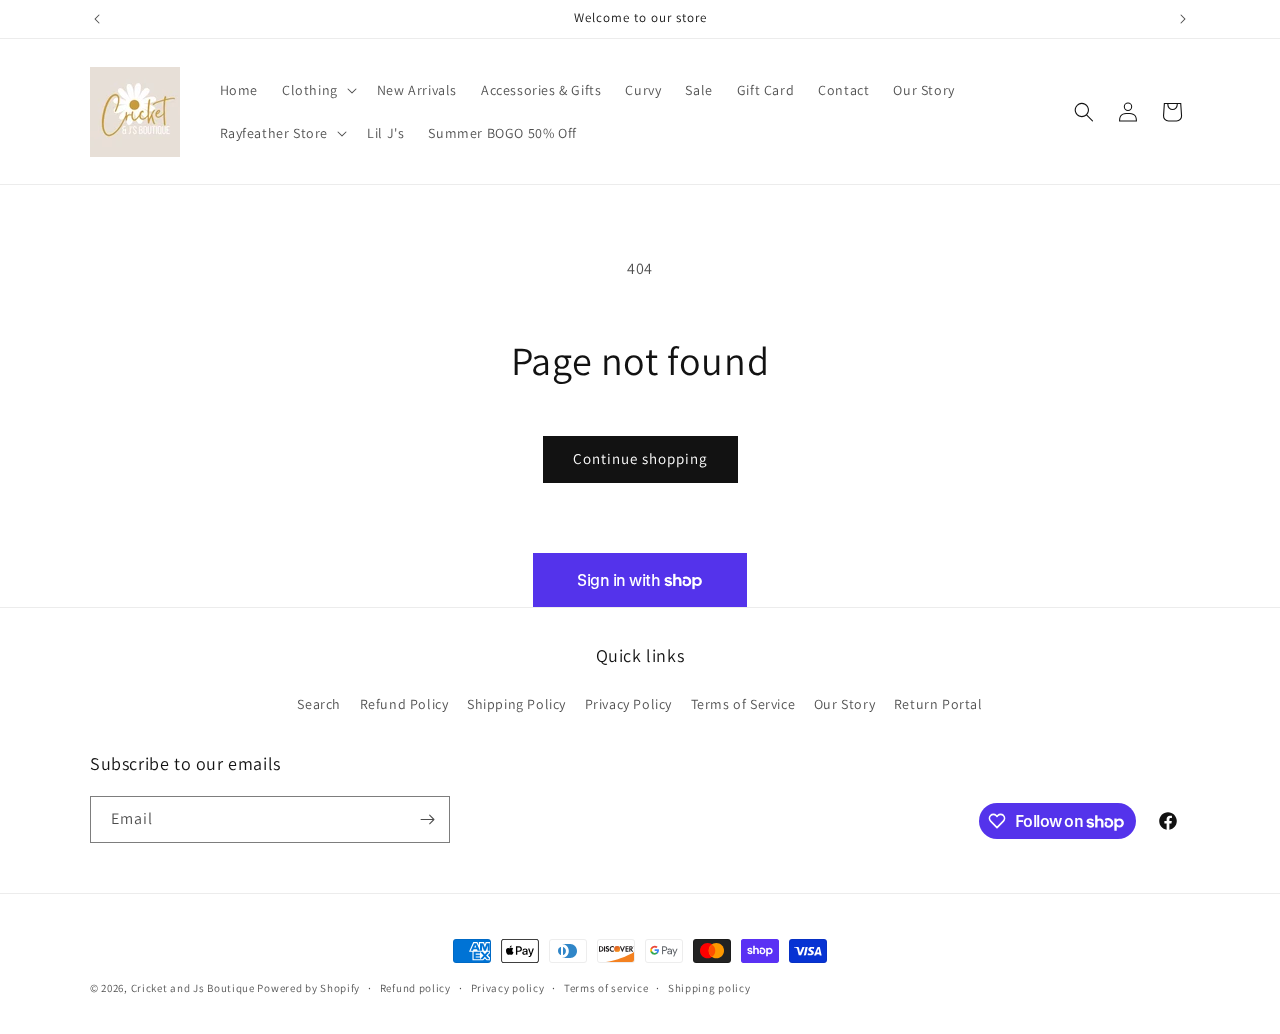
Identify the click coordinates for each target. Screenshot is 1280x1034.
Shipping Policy (516, 704)
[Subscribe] (427, 819)
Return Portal (938, 704)
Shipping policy (709, 988)
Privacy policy (508, 988)
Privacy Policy (628, 704)
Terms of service (606, 988)
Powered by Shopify (308, 988)
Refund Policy (404, 704)
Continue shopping (640, 458)
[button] (317, 90)
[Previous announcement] (97, 19)
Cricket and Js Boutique (193, 988)
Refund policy (415, 988)
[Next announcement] (1183, 19)
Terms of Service (743, 704)
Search (319, 704)
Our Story (844, 704)
